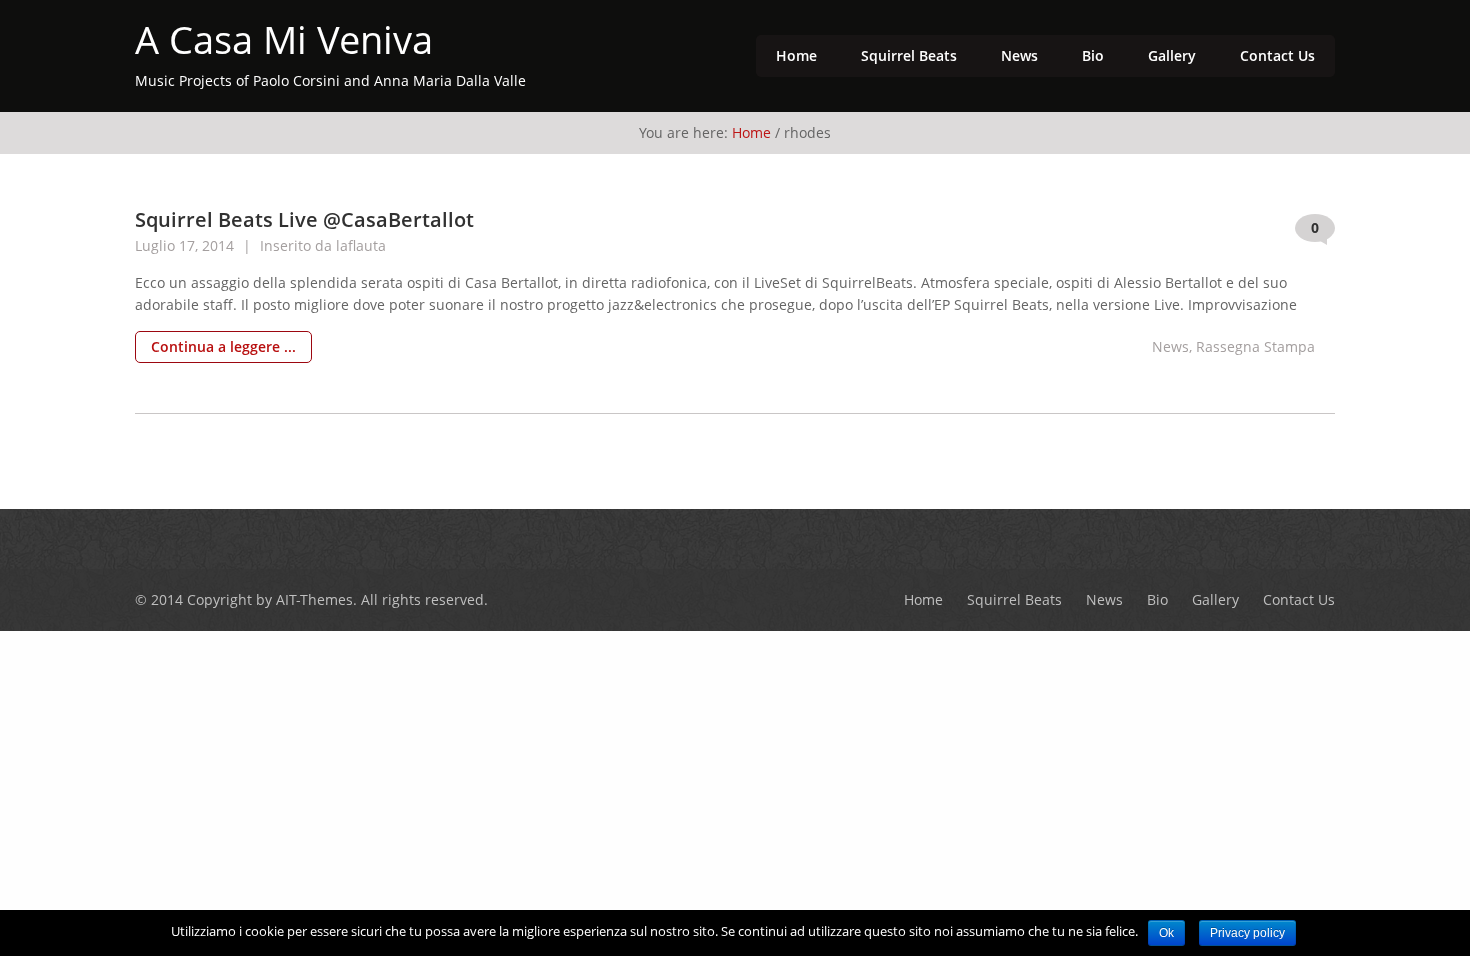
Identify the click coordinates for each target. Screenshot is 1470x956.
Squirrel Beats (909, 55)
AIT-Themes (314, 599)
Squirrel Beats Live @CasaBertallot (304, 219)
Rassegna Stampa (1255, 346)
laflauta (361, 245)
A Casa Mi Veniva (284, 39)
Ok (1166, 933)
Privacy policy (1247, 933)
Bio (1093, 55)
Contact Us (1277, 55)
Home (796, 55)
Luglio (157, 245)
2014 (220, 245)
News (1019, 55)
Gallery (1172, 55)
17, (190, 245)
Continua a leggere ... (223, 346)
